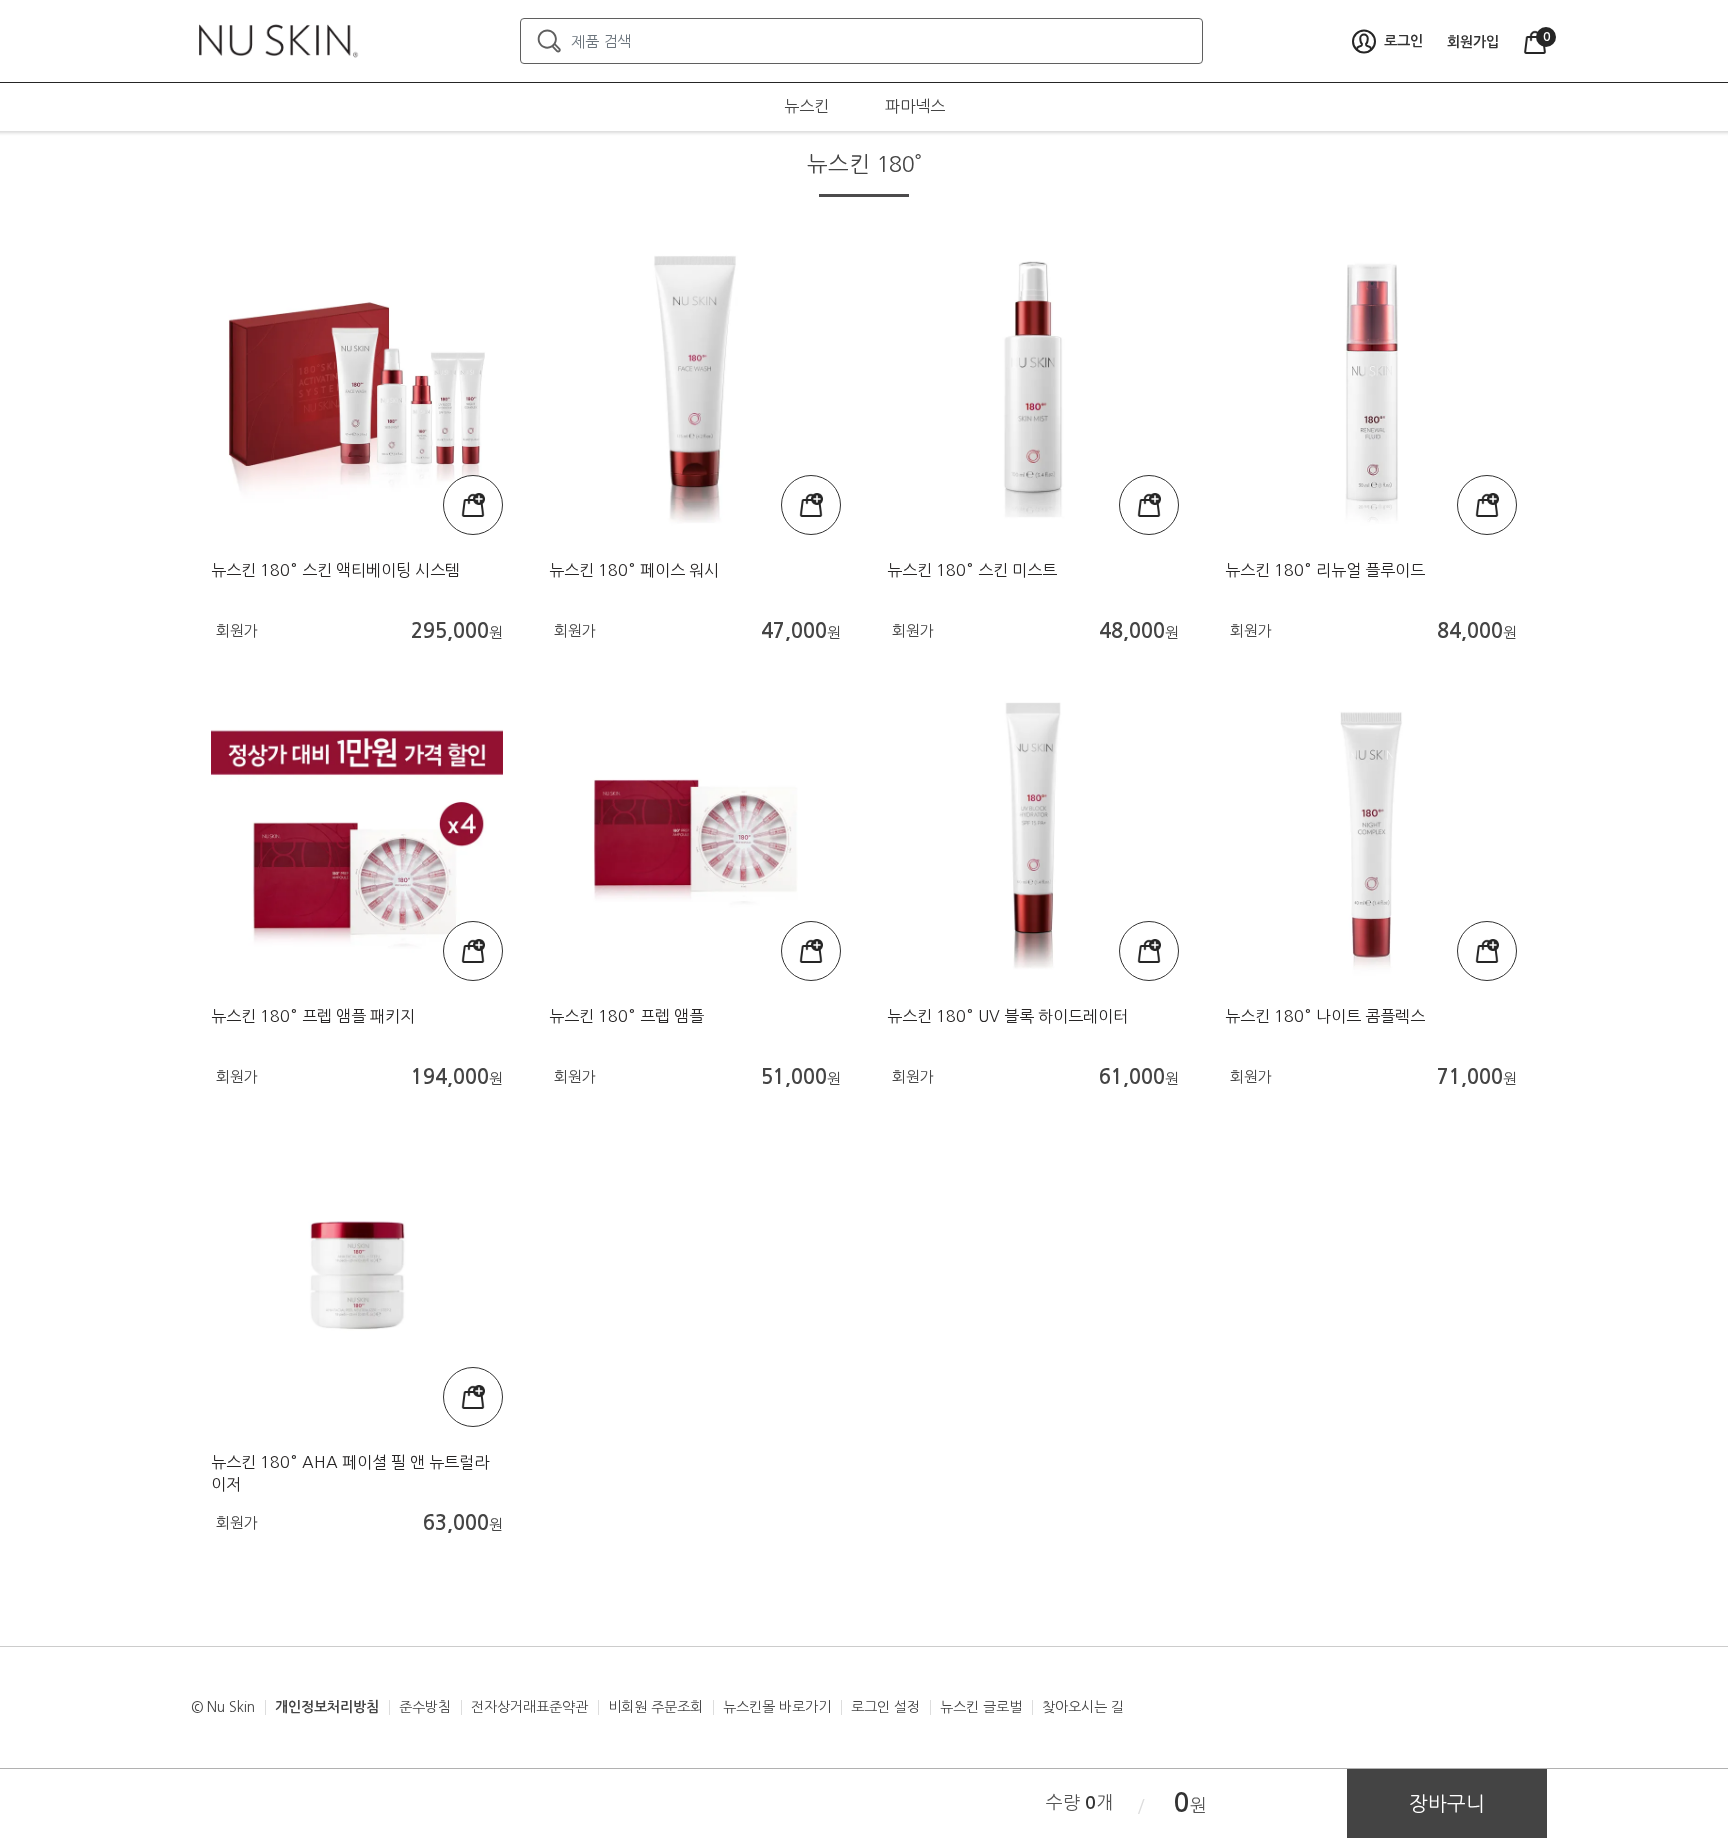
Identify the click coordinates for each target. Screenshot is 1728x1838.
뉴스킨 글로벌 (981, 1707)
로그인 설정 (885, 1707)
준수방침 (425, 1707)
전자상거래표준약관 (529, 1707)
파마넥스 (915, 106)
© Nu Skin (223, 1707)
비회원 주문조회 (655, 1707)
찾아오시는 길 (1083, 1707)
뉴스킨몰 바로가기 (777, 1707)
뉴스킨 (806, 106)
